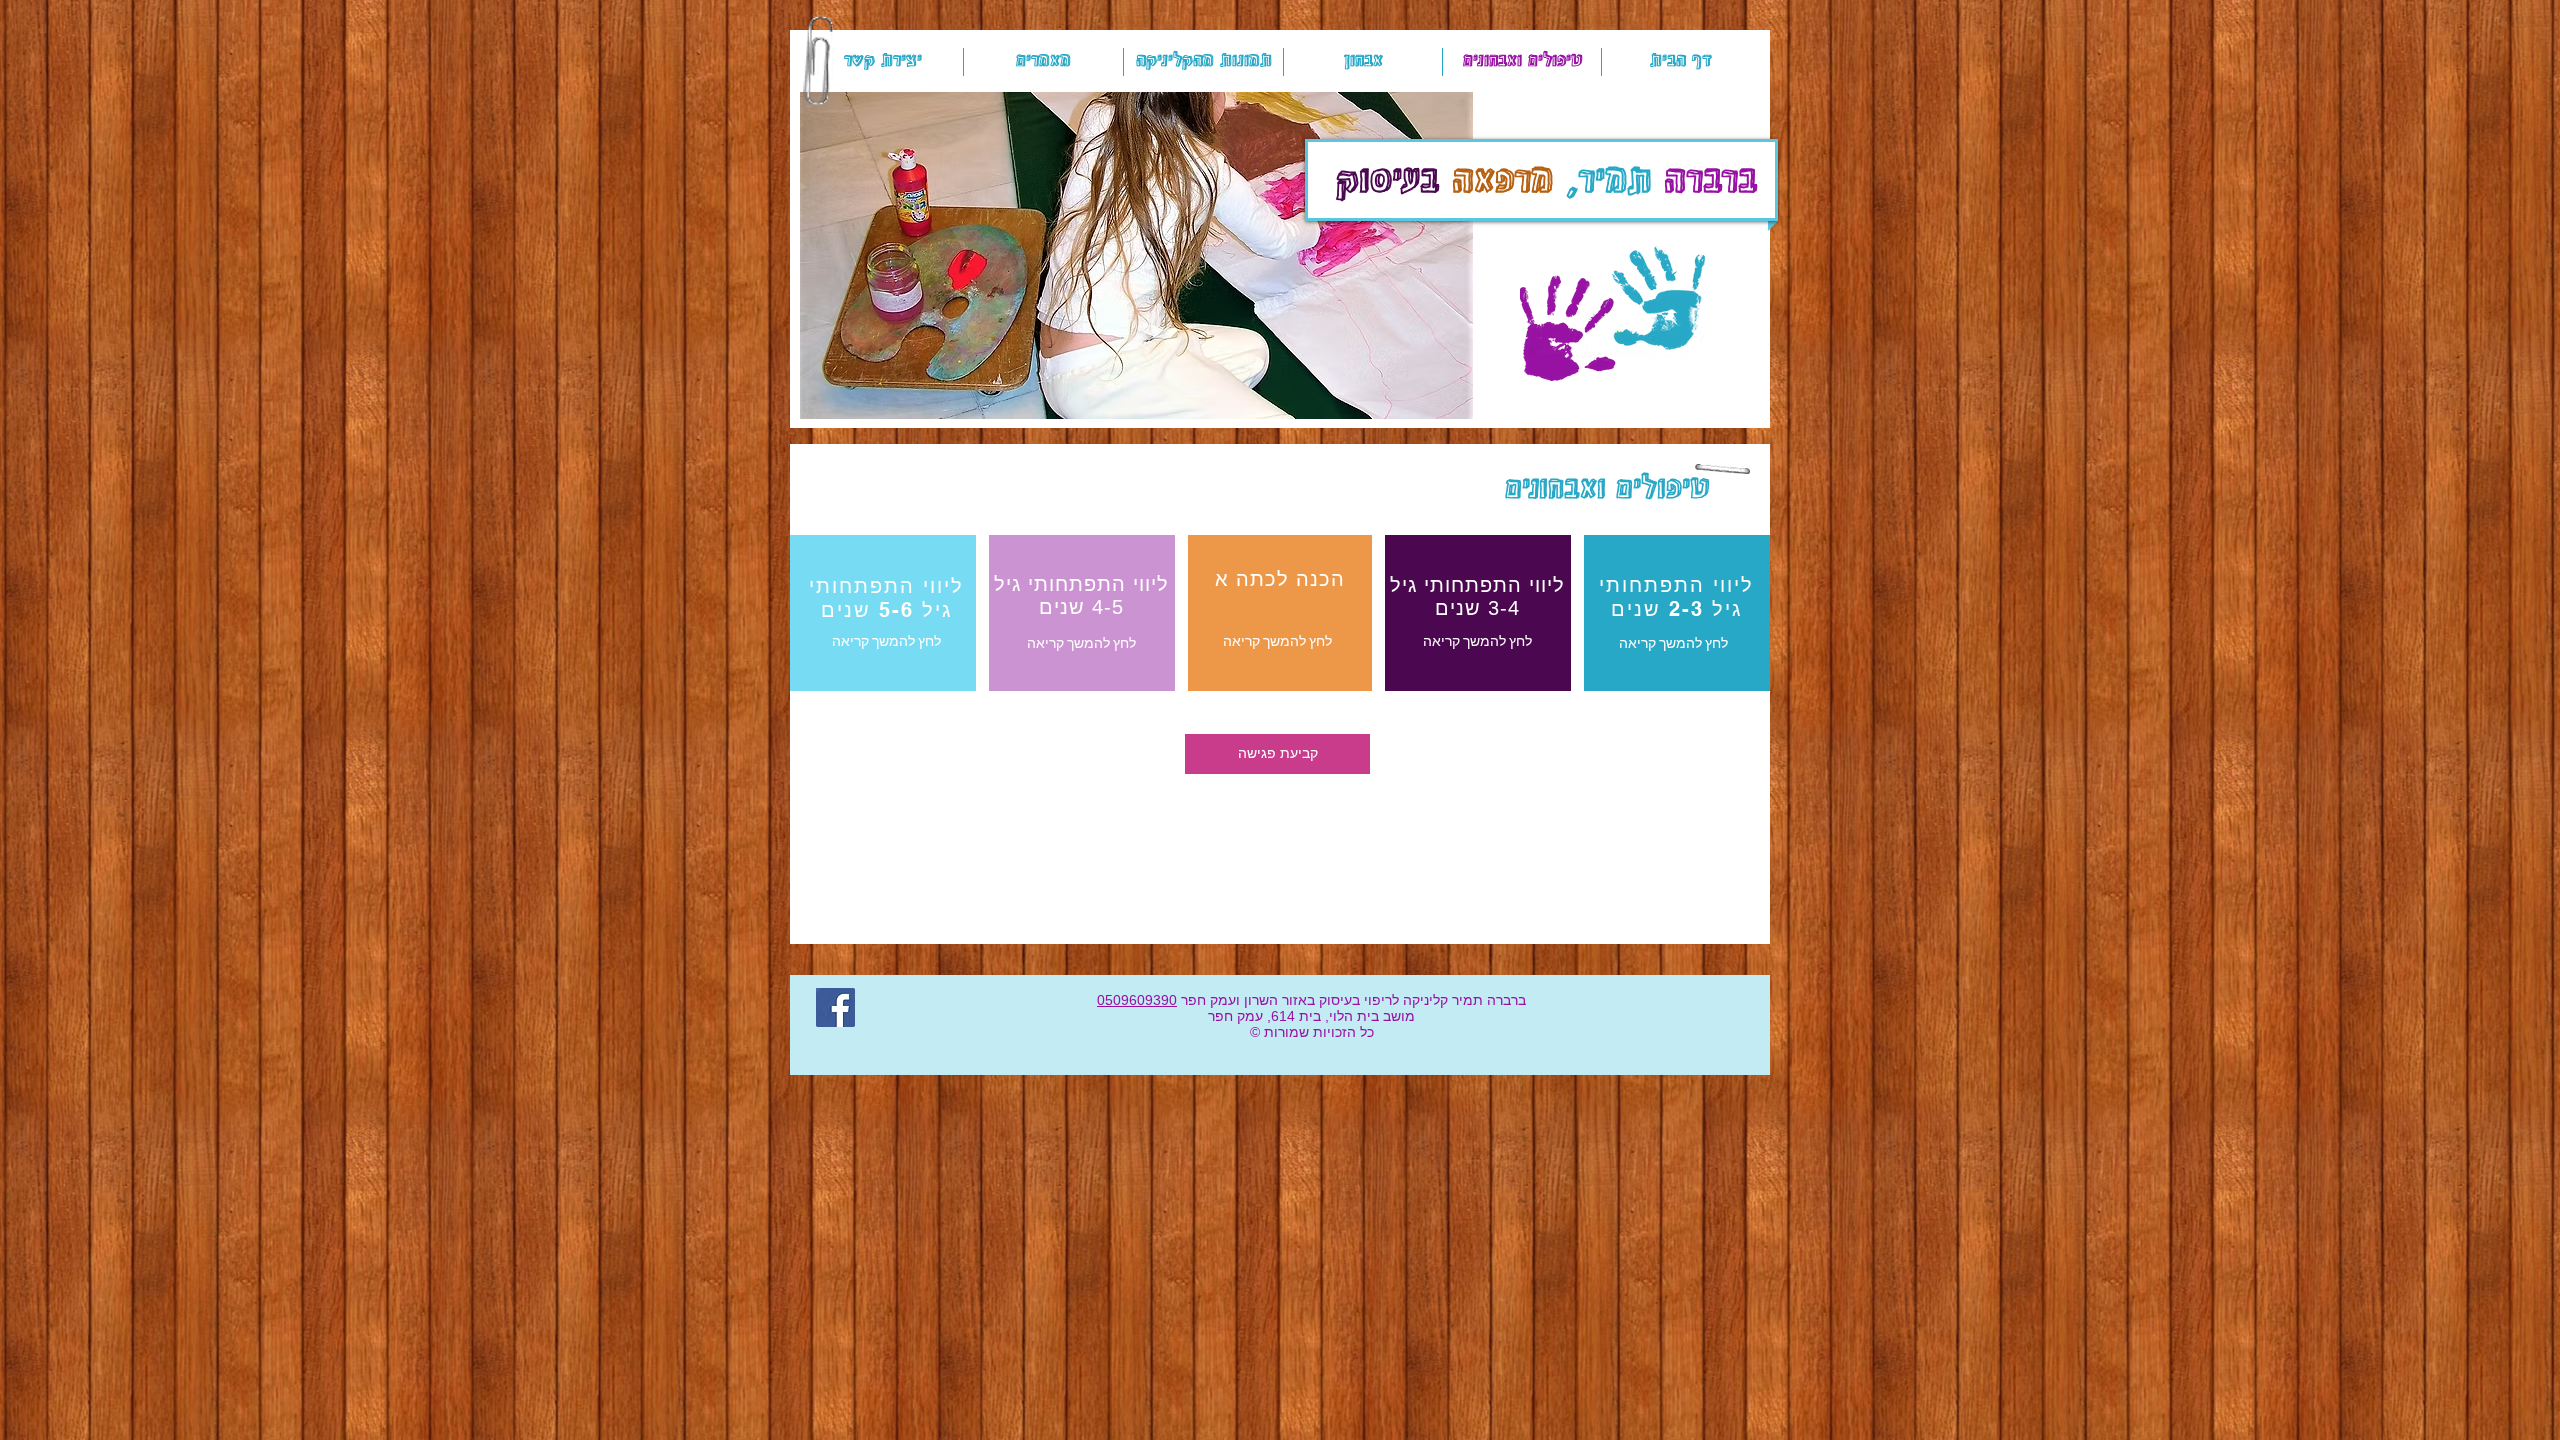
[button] (1136, 255)
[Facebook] (835, 1007)
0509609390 (1137, 1000)
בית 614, (1292, 1016)
